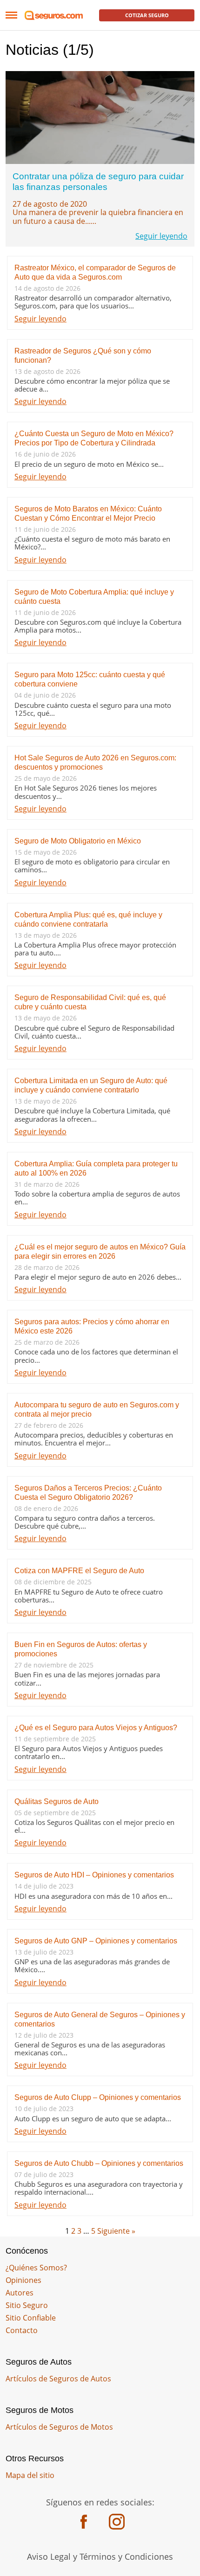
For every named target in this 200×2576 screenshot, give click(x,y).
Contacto (22, 2330)
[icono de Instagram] (117, 2523)
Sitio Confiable (31, 2318)
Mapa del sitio (30, 2475)
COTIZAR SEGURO (147, 15)
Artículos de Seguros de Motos (59, 2427)
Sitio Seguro (27, 2305)
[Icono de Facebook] (84, 2523)
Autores (20, 2293)
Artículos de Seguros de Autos (58, 2379)
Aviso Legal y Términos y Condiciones (100, 2556)
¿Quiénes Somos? (36, 2268)
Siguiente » (116, 2231)
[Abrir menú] (11, 15)
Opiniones (23, 2280)
